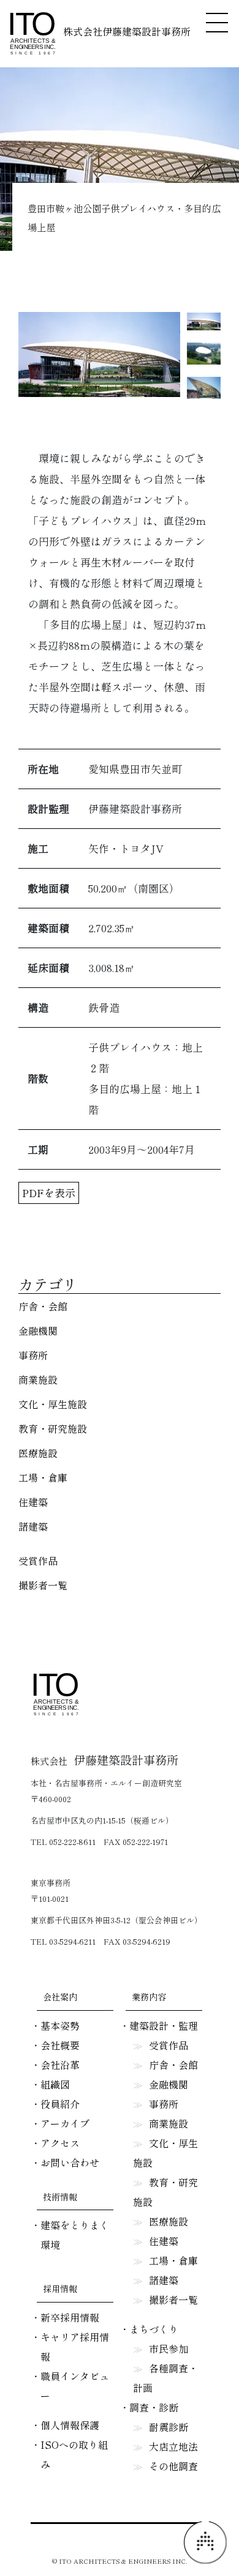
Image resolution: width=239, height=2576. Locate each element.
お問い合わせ (70, 2162)
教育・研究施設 (53, 1428)
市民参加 (169, 2348)
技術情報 (60, 2197)
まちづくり (154, 2329)
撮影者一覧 (43, 1585)
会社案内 (60, 1997)
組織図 (55, 2084)
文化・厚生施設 (53, 1404)
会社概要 (60, 2045)
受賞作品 (38, 1561)
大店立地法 (173, 2446)
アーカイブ (65, 2123)
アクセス (60, 2143)
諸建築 (33, 1526)
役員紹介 (60, 2104)
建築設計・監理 (164, 2025)
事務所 (33, 1355)
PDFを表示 (49, 1193)
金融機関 (38, 1331)
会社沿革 (60, 2065)
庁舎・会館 (43, 1306)
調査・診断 (154, 2407)
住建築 (33, 1502)
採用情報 (60, 2288)
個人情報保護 (70, 2425)
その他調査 (173, 2466)
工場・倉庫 (43, 1477)
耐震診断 (169, 2427)
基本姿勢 (60, 2025)
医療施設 (38, 1453)
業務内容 (149, 1997)
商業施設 (38, 1379)
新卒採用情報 (70, 2317)
